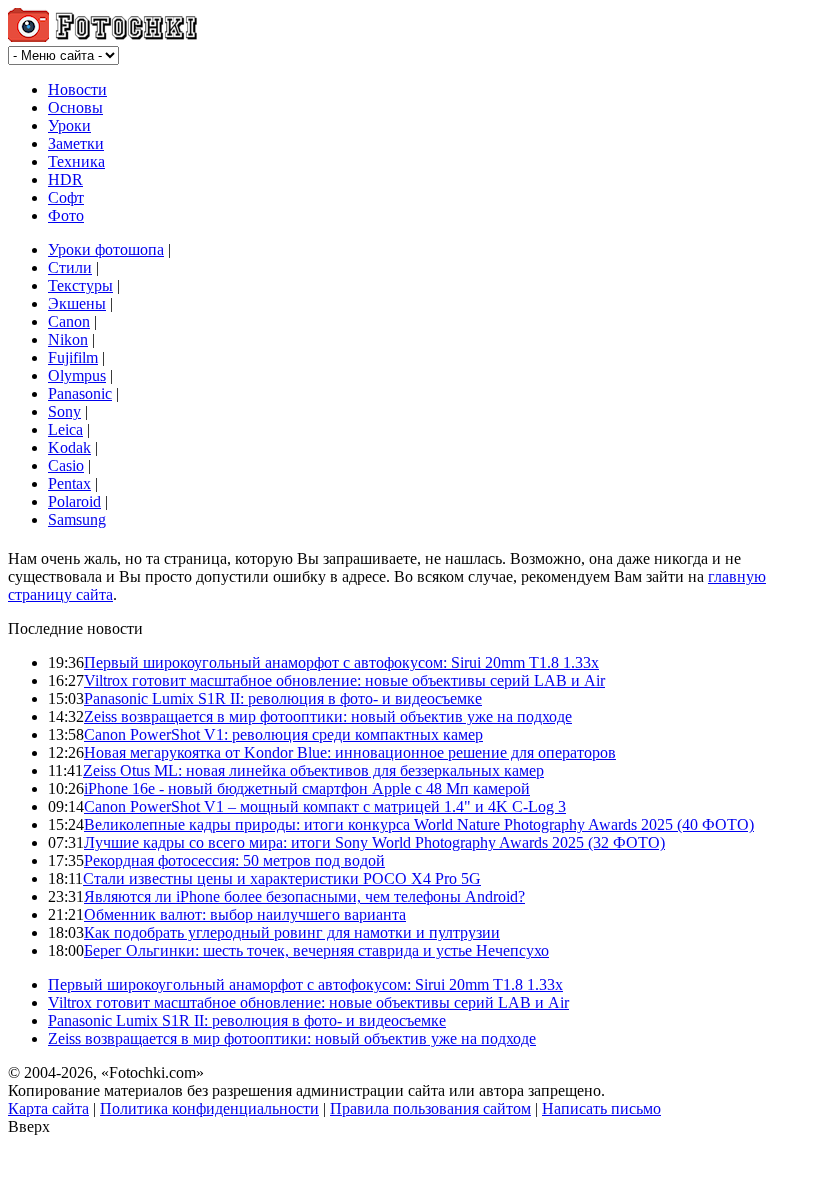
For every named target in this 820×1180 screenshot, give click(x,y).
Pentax (69, 483)
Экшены (77, 303)
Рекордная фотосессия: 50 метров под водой (234, 860)
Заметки (76, 143)
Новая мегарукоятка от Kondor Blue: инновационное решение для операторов (350, 752)
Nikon (68, 339)
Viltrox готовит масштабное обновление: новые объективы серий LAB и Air (344, 680)
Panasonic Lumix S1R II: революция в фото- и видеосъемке (283, 698)
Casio (66, 465)
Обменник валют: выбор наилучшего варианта (245, 914)
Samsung (77, 519)
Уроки (69, 125)
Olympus (77, 375)
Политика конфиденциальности (209, 1108)
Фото (66, 215)
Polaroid (74, 501)
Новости (77, 89)
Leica (65, 429)
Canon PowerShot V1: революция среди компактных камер (283, 734)
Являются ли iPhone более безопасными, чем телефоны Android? (304, 896)
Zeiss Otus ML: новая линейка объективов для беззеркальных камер (313, 770)
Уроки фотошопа (106, 249)
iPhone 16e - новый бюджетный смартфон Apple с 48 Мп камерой (307, 788)
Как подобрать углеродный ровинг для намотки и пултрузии (292, 932)
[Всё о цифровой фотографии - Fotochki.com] (102, 36)
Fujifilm (73, 357)
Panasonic (80, 393)
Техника (76, 161)
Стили (70, 267)
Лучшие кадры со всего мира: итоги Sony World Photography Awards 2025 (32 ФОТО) (374, 842)
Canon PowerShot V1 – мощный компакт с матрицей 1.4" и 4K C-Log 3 (325, 806)
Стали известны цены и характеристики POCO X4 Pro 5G (282, 878)
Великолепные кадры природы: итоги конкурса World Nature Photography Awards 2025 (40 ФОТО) (419, 824)
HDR (65, 179)
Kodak (69, 447)
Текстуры (80, 285)
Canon (69, 321)
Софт (66, 197)
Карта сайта (48, 1108)
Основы (75, 107)
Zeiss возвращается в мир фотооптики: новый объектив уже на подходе (328, 716)
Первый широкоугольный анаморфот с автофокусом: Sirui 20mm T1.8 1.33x (341, 662)
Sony (64, 411)
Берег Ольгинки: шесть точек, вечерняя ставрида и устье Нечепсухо (316, 950)
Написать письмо (601, 1108)
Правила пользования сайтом (430, 1108)
